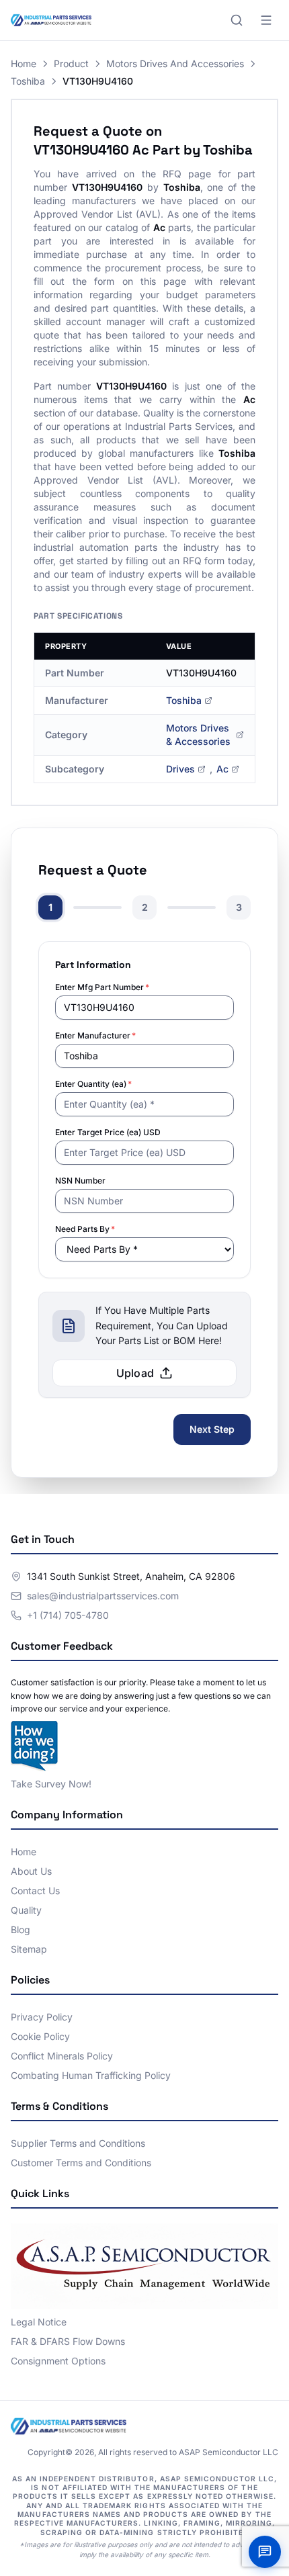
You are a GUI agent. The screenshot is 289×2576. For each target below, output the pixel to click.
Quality (26, 1910)
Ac (222, 769)
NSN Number (80, 1181)
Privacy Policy (42, 2017)
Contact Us (35, 1891)
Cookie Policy (40, 2036)
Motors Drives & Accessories (198, 735)
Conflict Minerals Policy (62, 2056)
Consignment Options (58, 2361)
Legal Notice (39, 2322)
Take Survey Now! (51, 1784)
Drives (180, 769)
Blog (20, 1929)
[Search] (237, 20)
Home (24, 63)
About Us (31, 1871)
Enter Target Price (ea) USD (108, 1132)
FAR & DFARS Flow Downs (68, 2341)
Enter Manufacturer (95, 1035)
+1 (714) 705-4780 (68, 1615)
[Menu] (266, 20)
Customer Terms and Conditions (81, 2163)
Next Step (212, 1429)
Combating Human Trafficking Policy (91, 2075)
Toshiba (28, 81)
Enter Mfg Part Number (102, 987)
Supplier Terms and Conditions (78, 2143)
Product (71, 63)
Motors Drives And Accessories (175, 63)
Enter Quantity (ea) (93, 1084)
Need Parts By (85, 1229)
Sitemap (29, 1949)
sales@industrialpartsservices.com (103, 1596)
